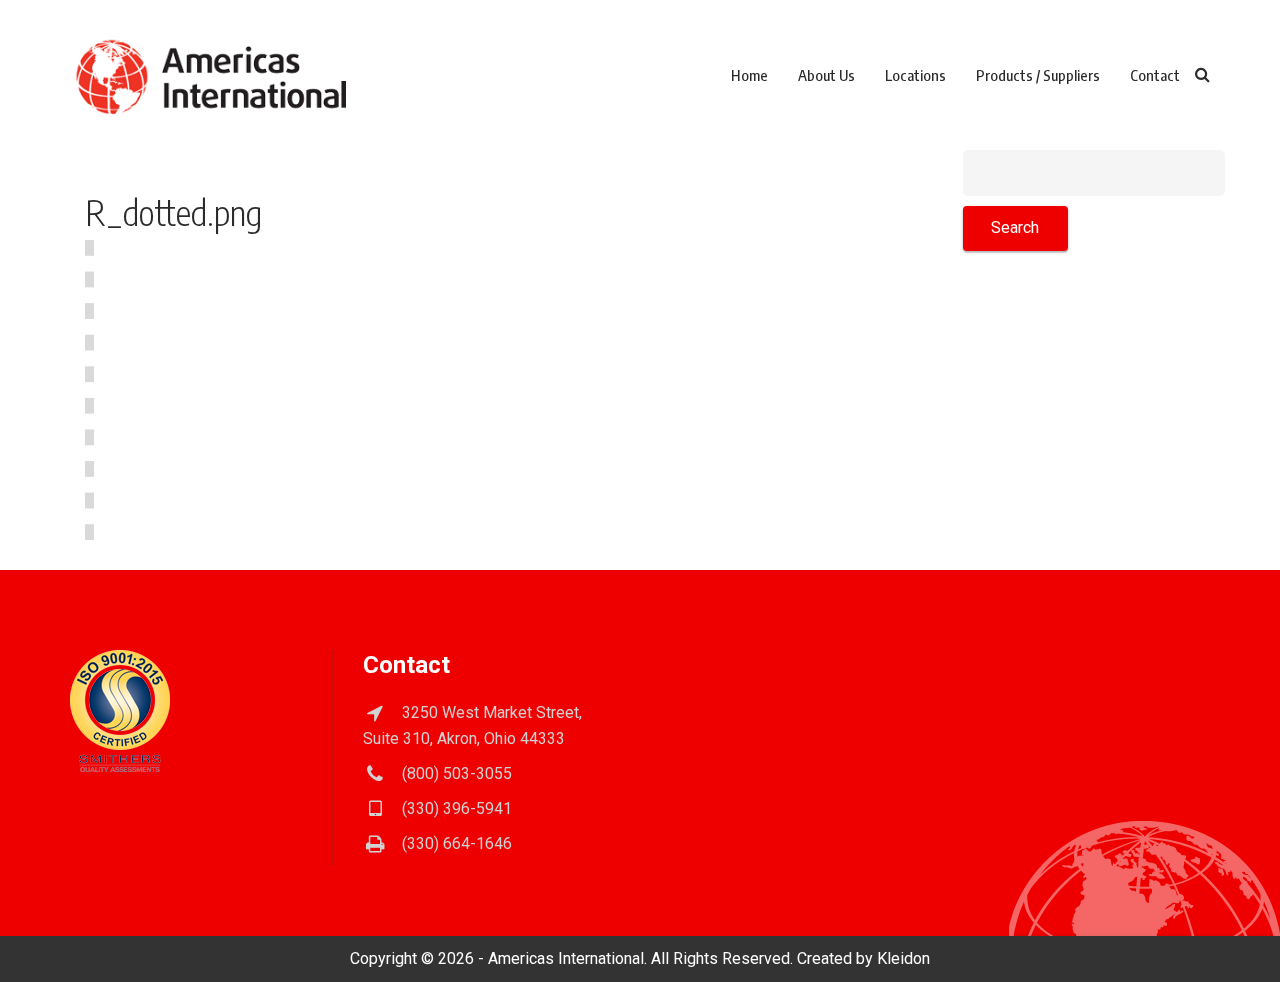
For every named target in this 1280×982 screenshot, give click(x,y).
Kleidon (903, 958)
